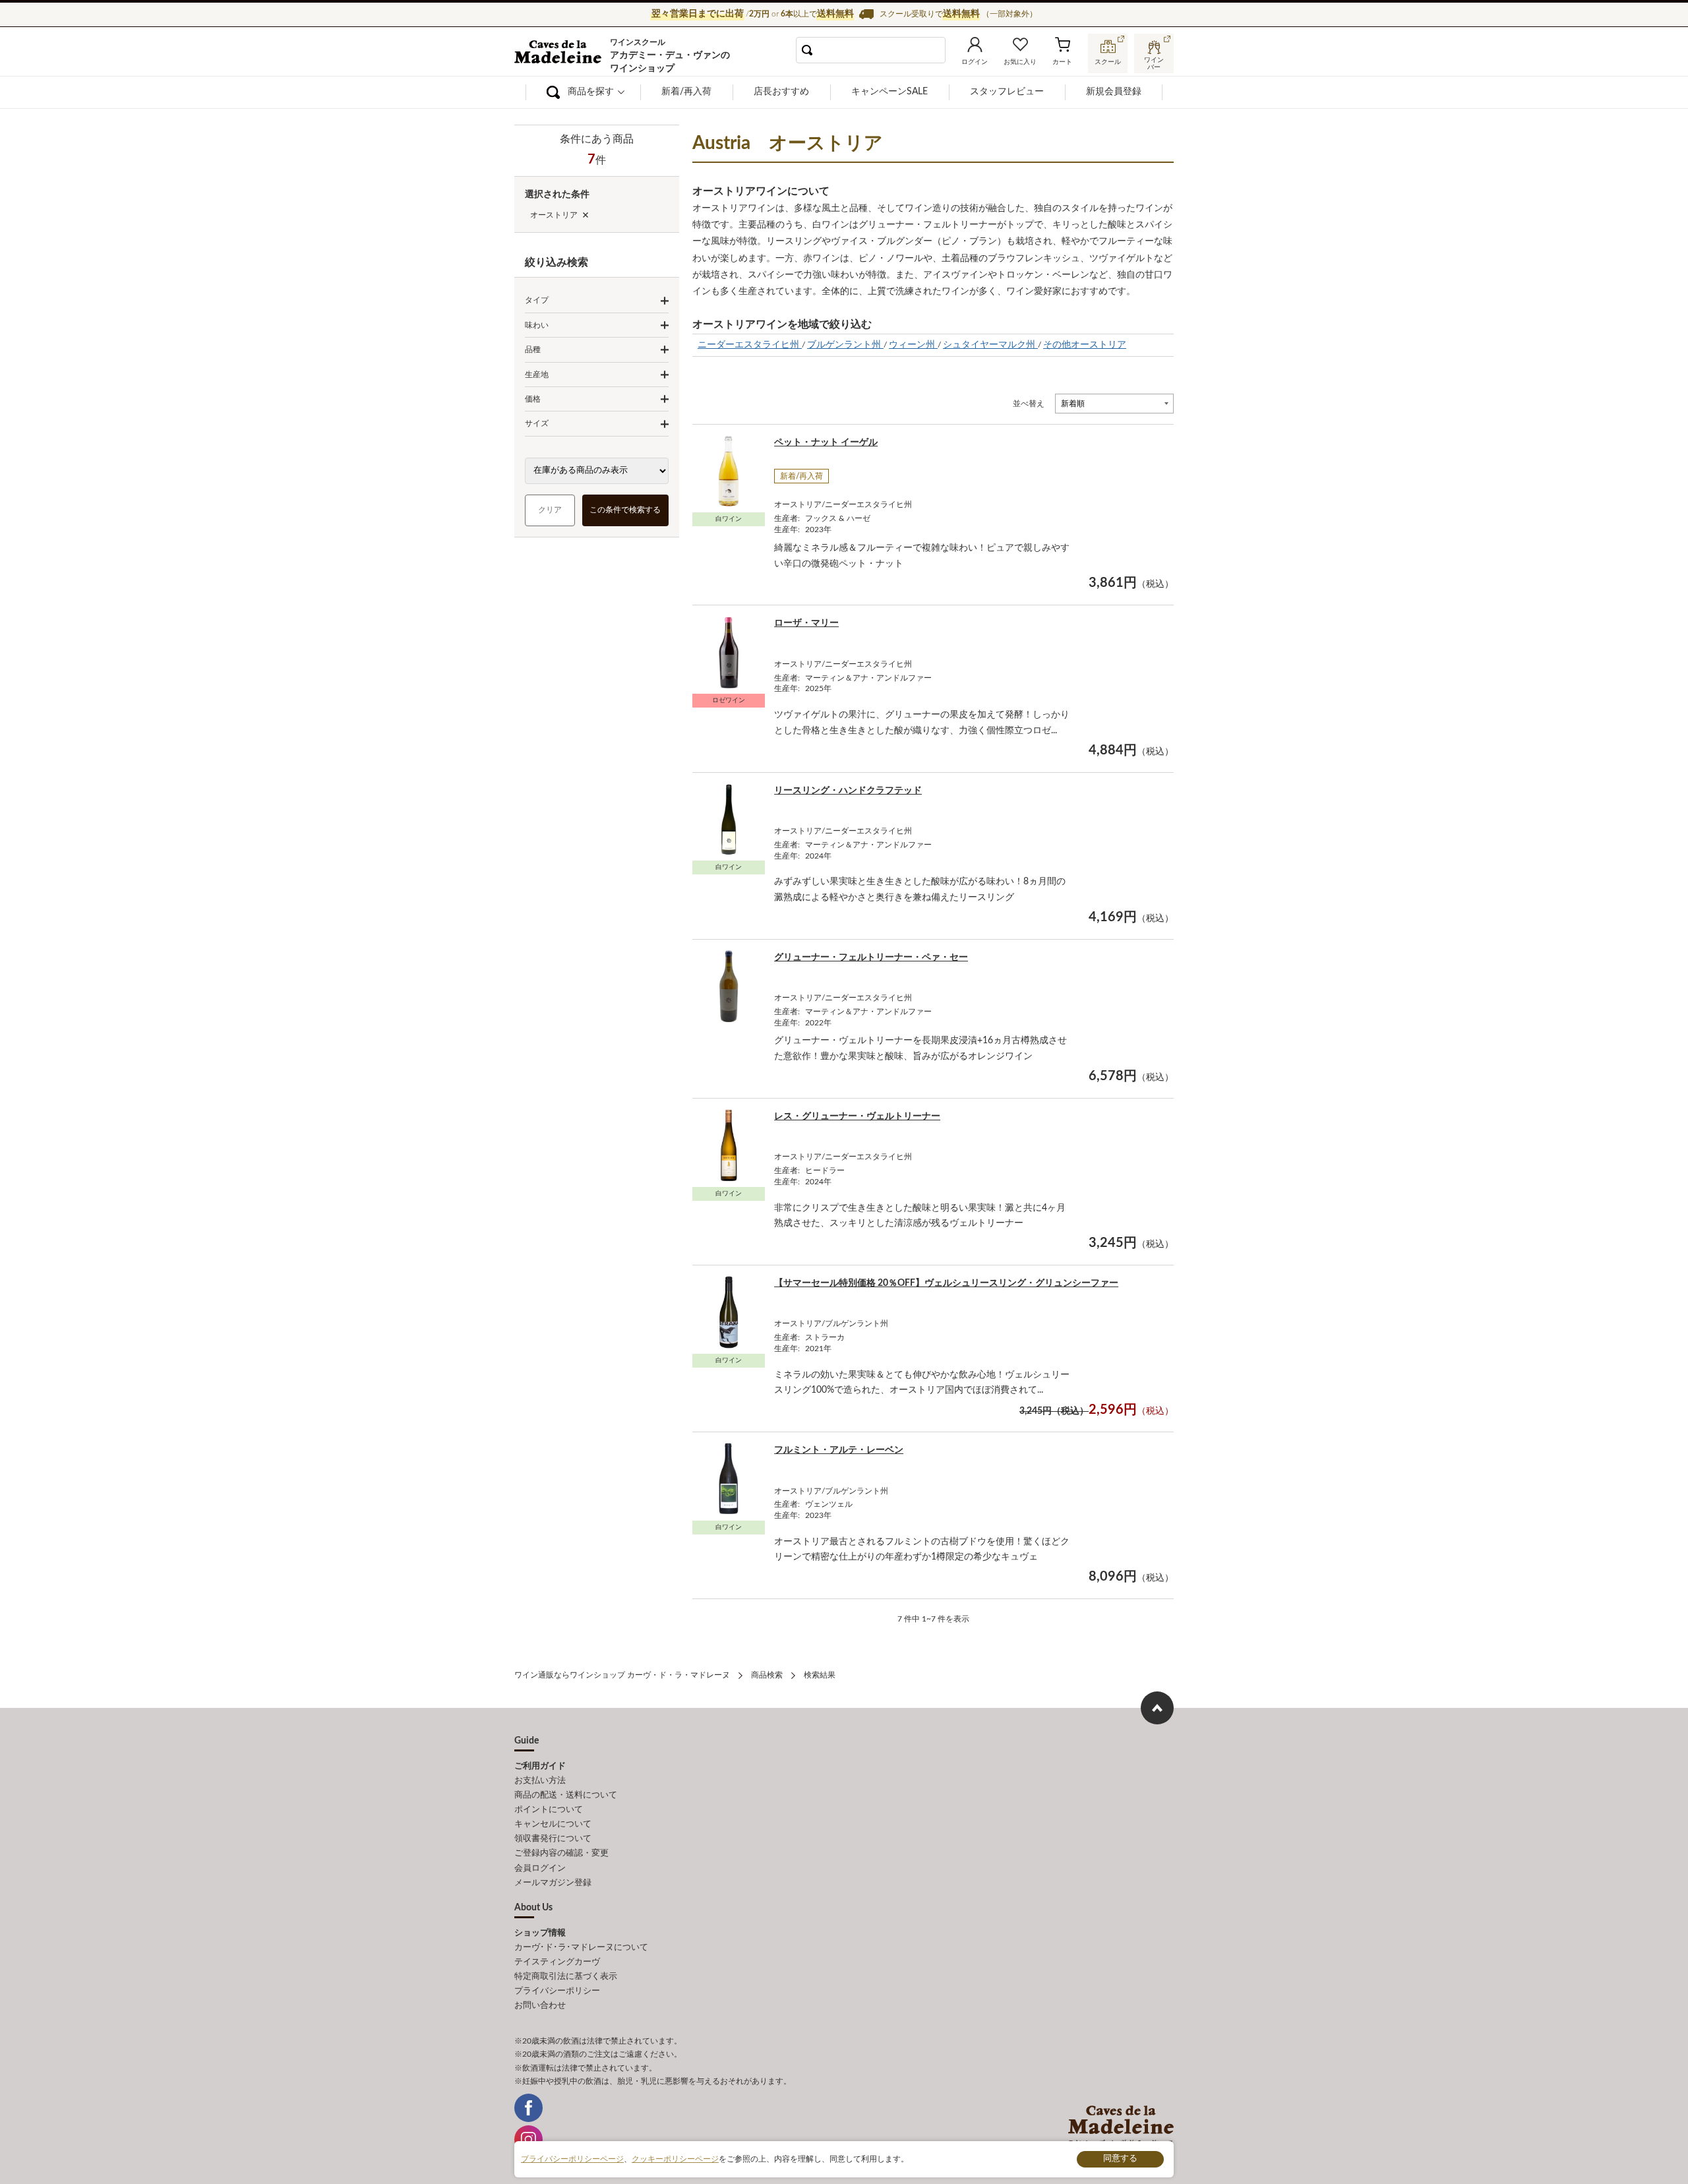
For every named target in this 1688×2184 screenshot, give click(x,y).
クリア (550, 510)
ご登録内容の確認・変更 (561, 1853)
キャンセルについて (553, 1824)
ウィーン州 (913, 345)
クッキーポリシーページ (675, 2159)
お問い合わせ (540, 2006)
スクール (1108, 62)
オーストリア (554, 215)
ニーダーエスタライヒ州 (750, 345)
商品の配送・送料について (566, 1795)
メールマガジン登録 (553, 1883)
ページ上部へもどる (1157, 1708)
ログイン (975, 62)
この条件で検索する (626, 510)
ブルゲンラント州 (845, 345)
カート (1062, 62)
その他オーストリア (1085, 345)
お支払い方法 (540, 1781)
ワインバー (1154, 62)
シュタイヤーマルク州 (990, 345)
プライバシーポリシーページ (572, 2159)
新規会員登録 (1114, 92)
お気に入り (1020, 62)
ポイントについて (549, 1810)
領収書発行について (553, 1839)
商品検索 (767, 1675)
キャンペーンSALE (889, 92)
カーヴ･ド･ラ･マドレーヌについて (581, 1948)
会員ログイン (540, 1868)
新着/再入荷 (686, 92)
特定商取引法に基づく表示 (566, 1977)
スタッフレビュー (1007, 92)
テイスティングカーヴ (557, 1962)
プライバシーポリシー (557, 1991)
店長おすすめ (781, 92)
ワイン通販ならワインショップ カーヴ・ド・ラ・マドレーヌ (559, 53)
